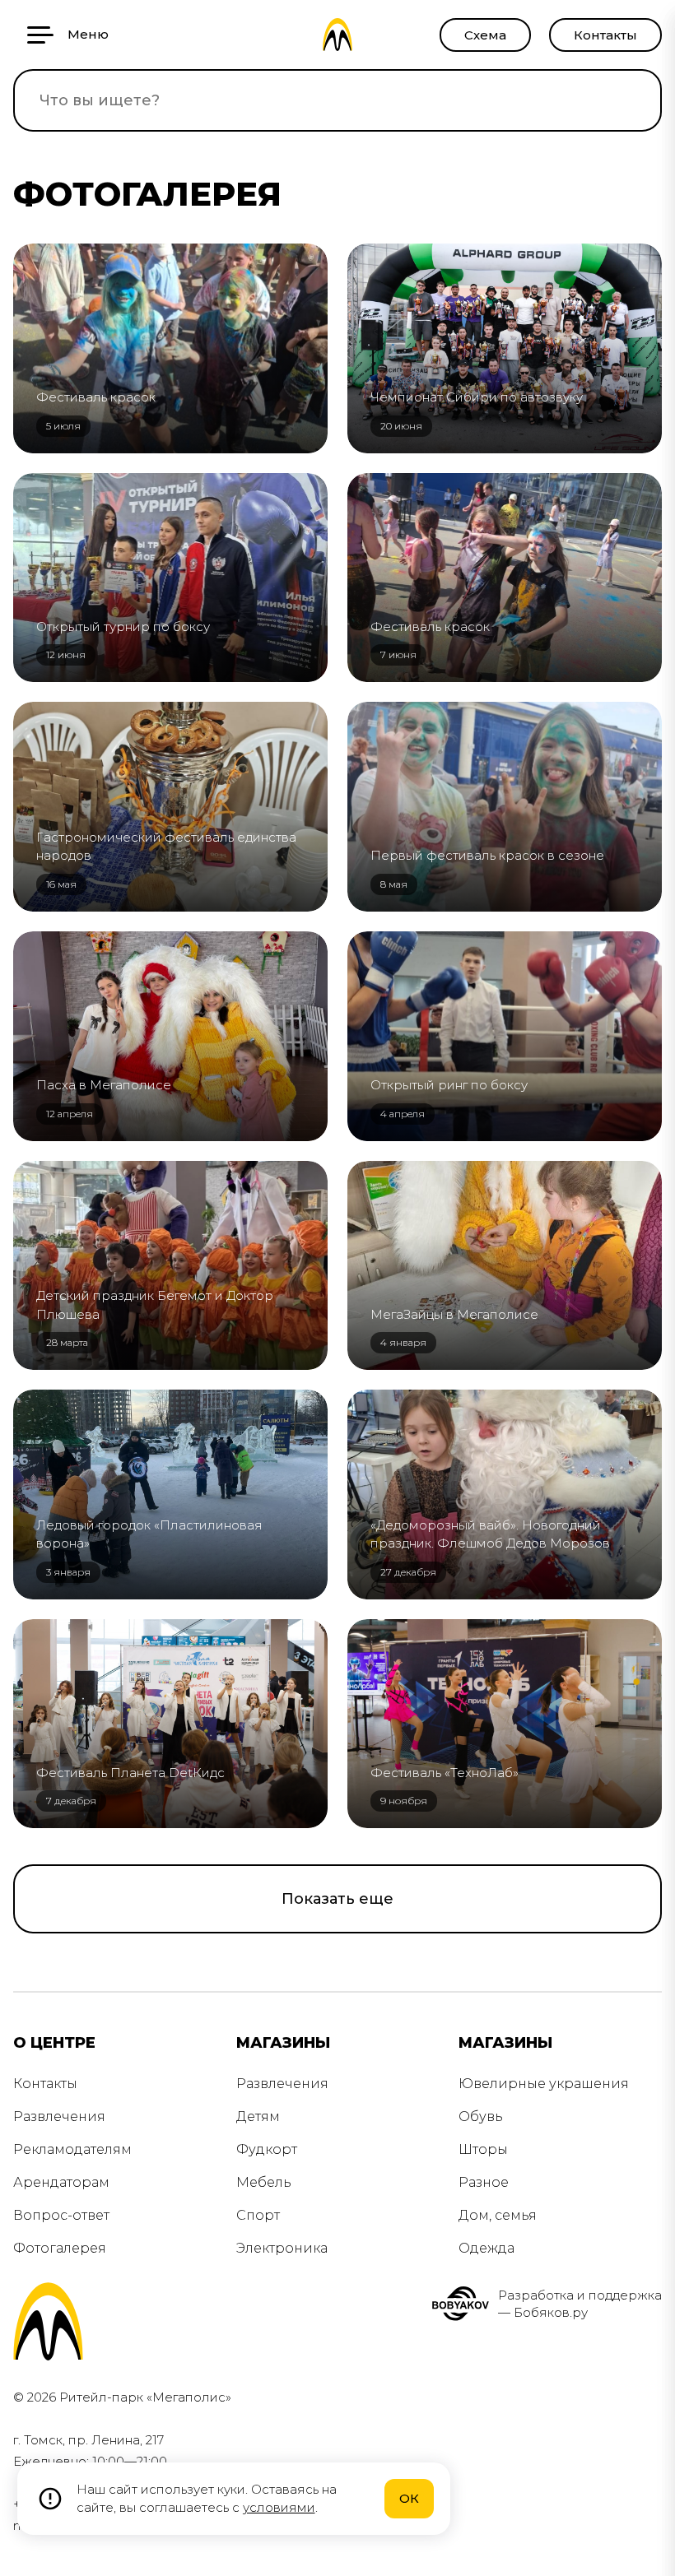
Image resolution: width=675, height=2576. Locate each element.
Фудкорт (267, 2149)
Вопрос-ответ (61, 2215)
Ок (409, 2498)
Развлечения (59, 2116)
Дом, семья (498, 2215)
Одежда (486, 2248)
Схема (485, 35)
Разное (484, 2182)
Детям (258, 2116)
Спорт (258, 2215)
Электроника (282, 2248)
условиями (279, 2507)
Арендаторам (61, 2182)
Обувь (481, 2116)
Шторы (483, 2149)
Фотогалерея (60, 2248)
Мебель (264, 2182)
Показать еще (337, 1899)
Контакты (605, 35)
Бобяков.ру (551, 2312)
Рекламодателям (72, 2149)
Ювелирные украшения (544, 2084)
